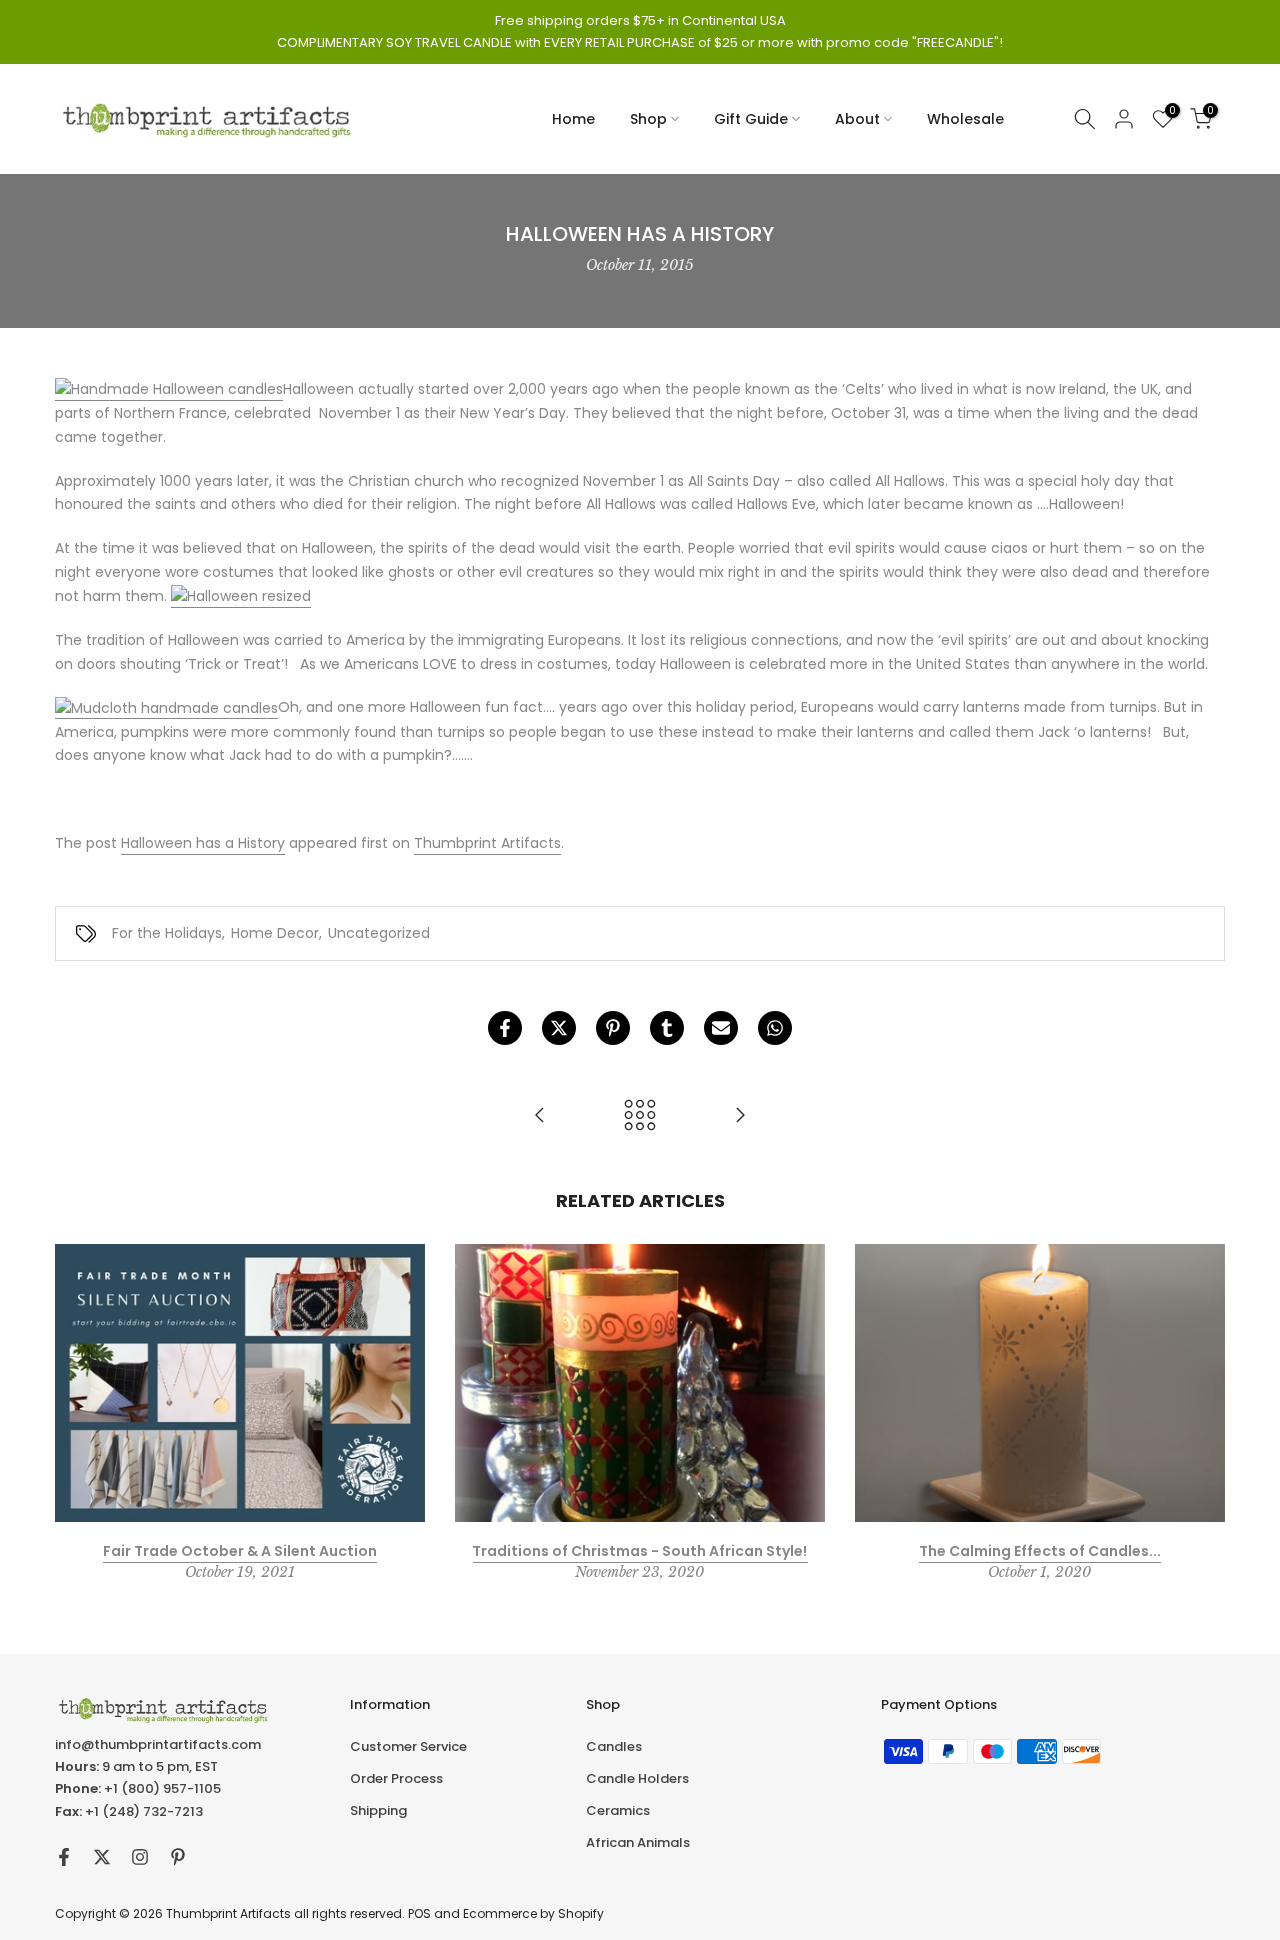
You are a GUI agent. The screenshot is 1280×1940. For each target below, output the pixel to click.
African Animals (638, 1842)
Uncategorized (379, 933)
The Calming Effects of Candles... (1040, 1550)
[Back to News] (640, 1116)
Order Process (396, 1778)
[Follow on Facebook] (64, 1857)
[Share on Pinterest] (613, 1028)
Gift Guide (751, 119)
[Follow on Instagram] (140, 1857)
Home (573, 119)
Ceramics (618, 1810)
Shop (648, 119)
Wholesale (965, 119)
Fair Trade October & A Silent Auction (240, 1550)
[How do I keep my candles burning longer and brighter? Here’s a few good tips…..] (540, 1116)
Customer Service (408, 1746)
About (857, 119)
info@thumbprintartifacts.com (158, 1744)
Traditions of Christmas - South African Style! (639, 1550)
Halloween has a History (203, 843)
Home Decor (275, 933)
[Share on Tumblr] (667, 1028)
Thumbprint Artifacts (487, 843)
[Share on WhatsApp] (775, 1028)
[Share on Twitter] (559, 1028)
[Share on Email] (721, 1028)
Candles (614, 1746)
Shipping (378, 1810)
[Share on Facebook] (505, 1028)
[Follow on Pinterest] (178, 1857)
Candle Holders (637, 1778)
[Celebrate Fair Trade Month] (740, 1116)
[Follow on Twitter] (102, 1857)
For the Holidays (167, 933)
